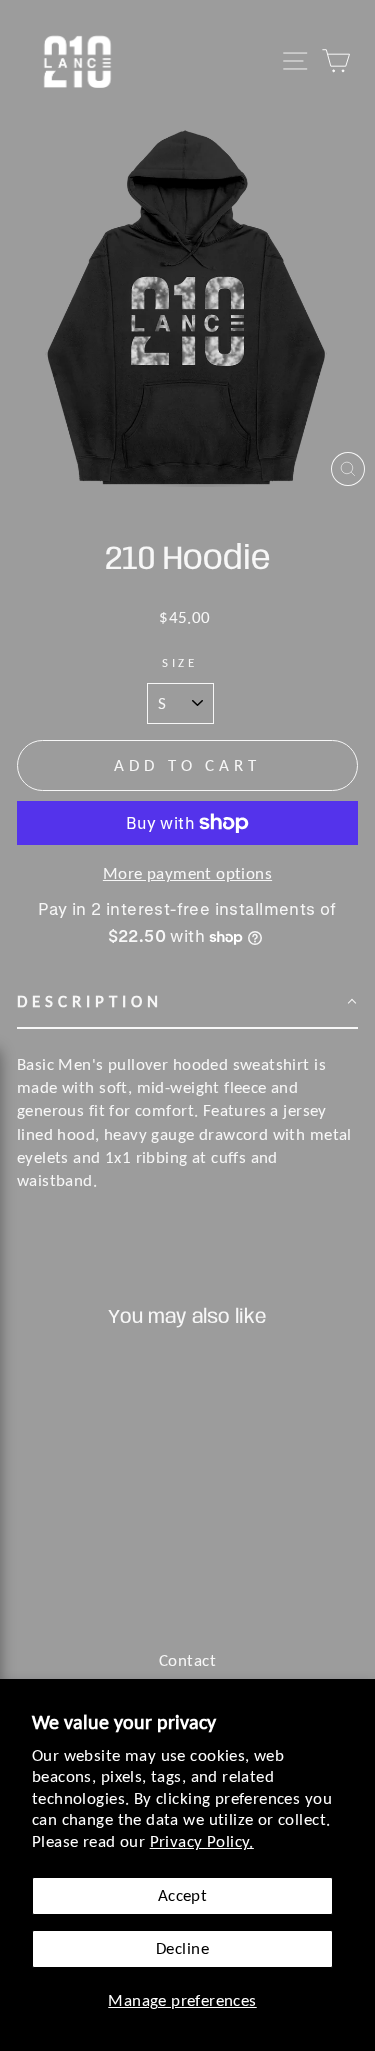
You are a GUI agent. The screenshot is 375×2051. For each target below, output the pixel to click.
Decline (182, 1948)
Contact (187, 1660)
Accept (182, 1895)
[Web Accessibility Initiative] (8, 2028)
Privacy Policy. (202, 1841)
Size (180, 662)
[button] (187, 1002)
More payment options (187, 873)
